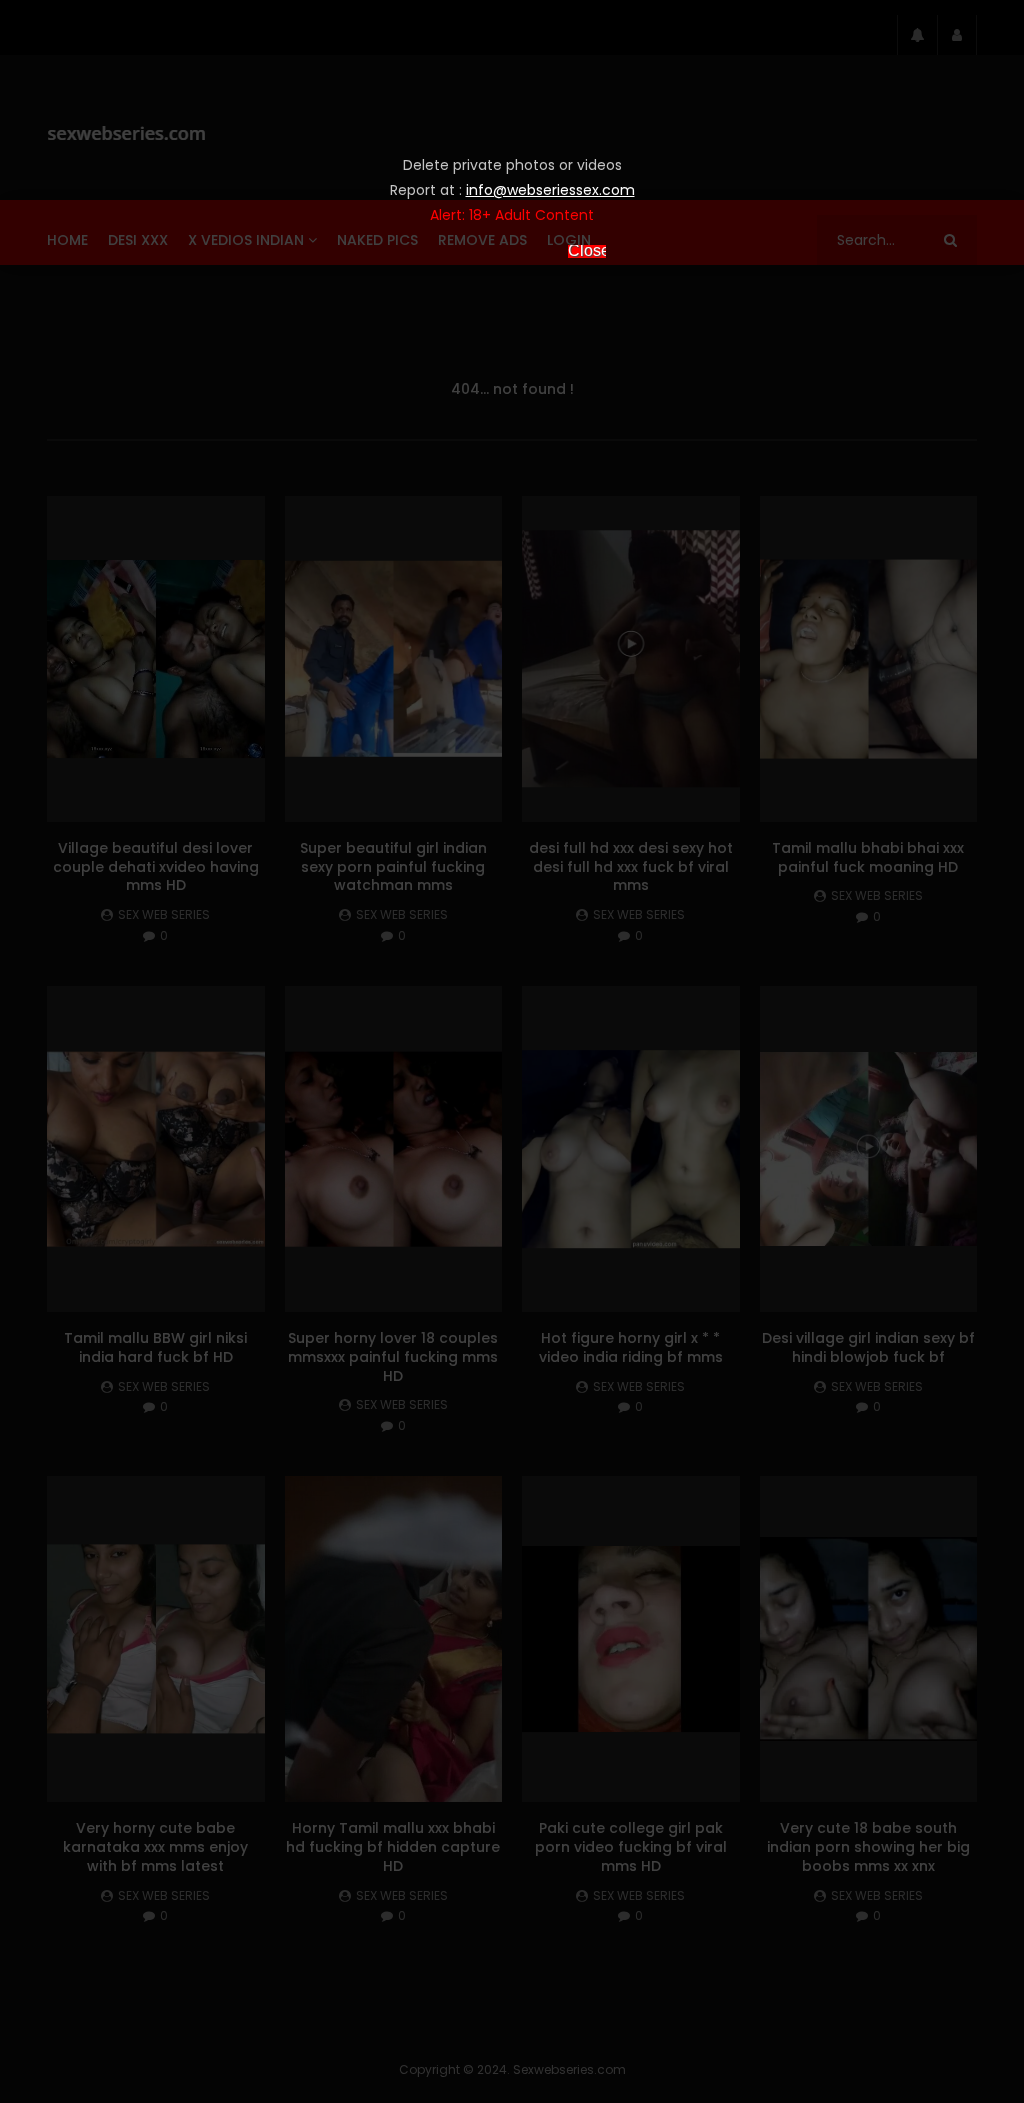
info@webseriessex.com (550, 190)
